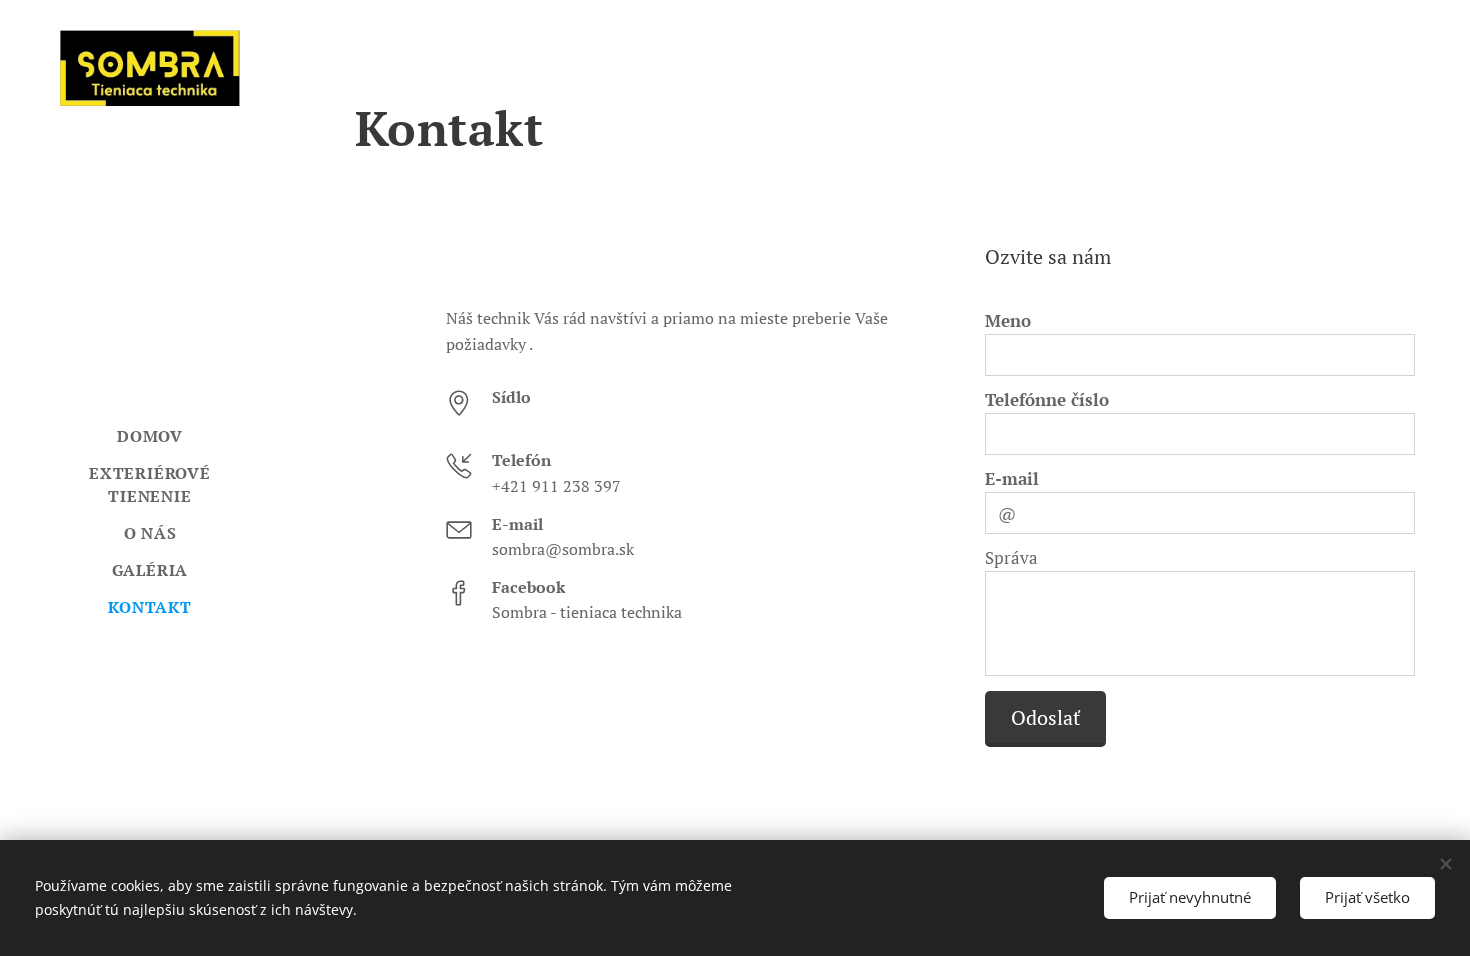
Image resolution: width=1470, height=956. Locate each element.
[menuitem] (150, 436)
